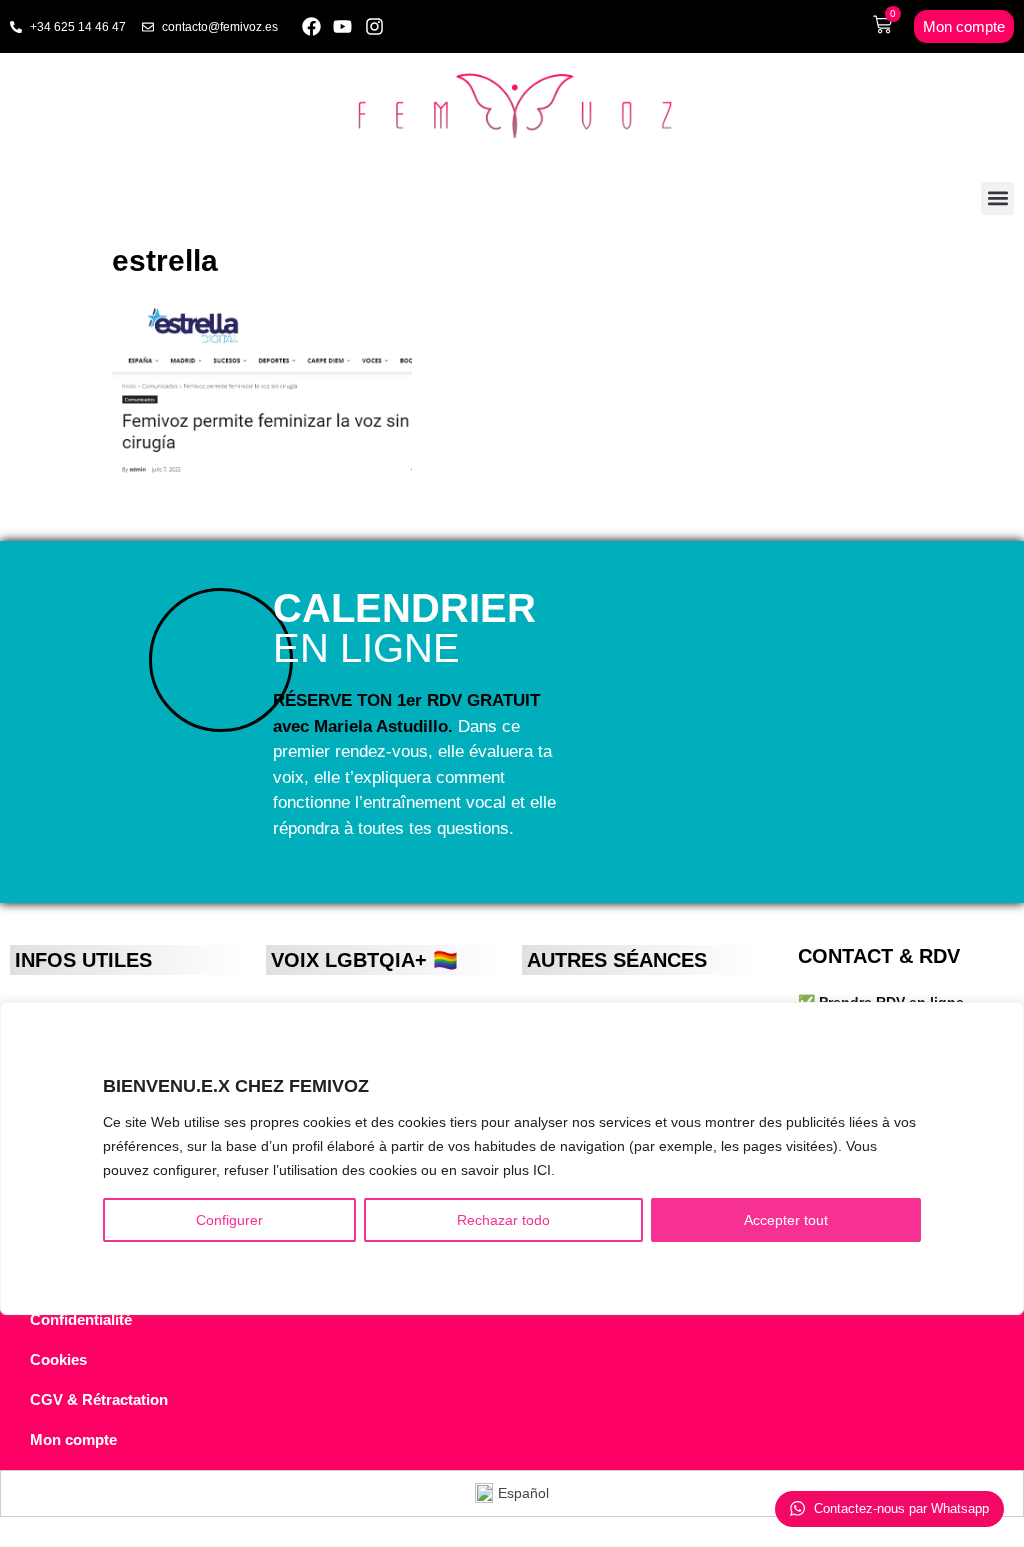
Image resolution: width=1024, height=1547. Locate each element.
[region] (512, 1158)
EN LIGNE (404, 628)
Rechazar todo (503, 1220)
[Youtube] (343, 26)
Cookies (58, 1359)
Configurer (229, 1220)
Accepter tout (786, 1220)
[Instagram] (374, 26)
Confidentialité (81, 1319)
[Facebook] (311, 26)
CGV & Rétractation (99, 1399)
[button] (997, 198)
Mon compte (73, 1439)
